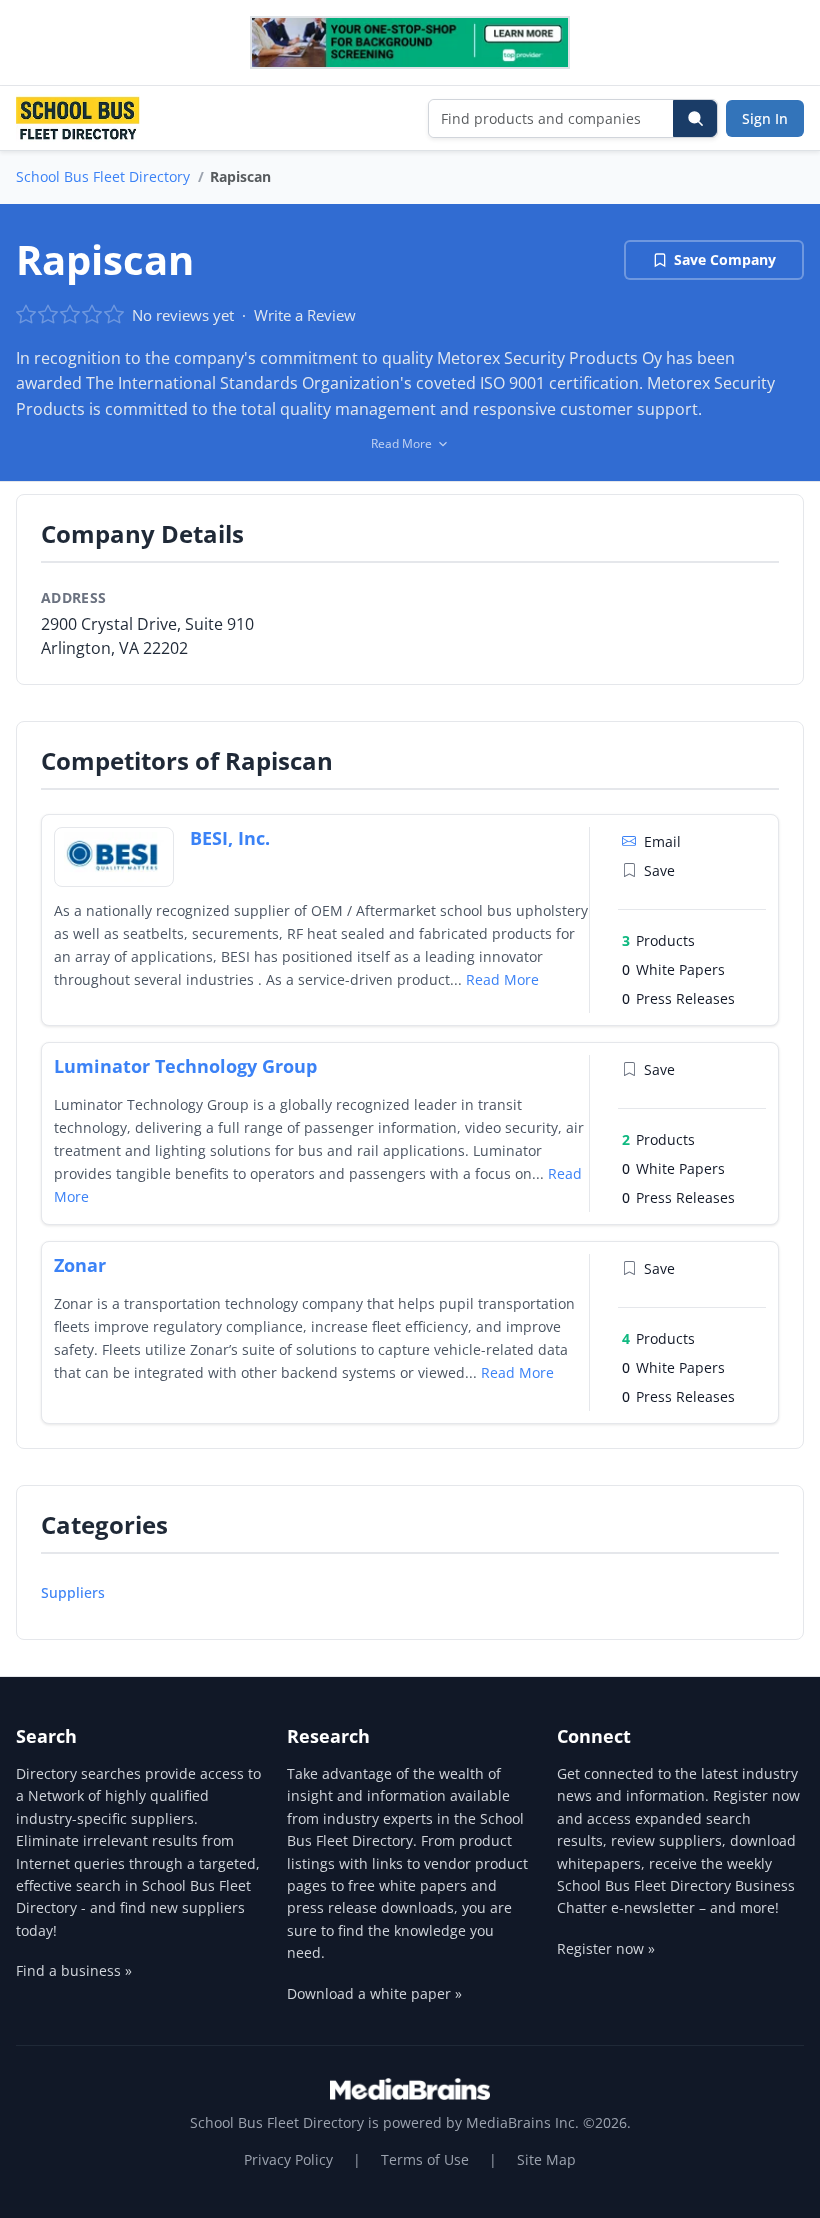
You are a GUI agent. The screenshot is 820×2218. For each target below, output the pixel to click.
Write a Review (305, 315)
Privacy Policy (288, 2159)
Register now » (606, 1948)
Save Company (725, 259)
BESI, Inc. (230, 838)
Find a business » (74, 1970)
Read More (502, 979)
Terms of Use (425, 2159)
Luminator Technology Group (185, 1066)
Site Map (546, 2159)
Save (659, 870)
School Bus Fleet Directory (103, 176)
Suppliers (73, 1592)
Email (662, 841)
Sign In (765, 118)
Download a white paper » (374, 1993)
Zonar (80, 1265)
